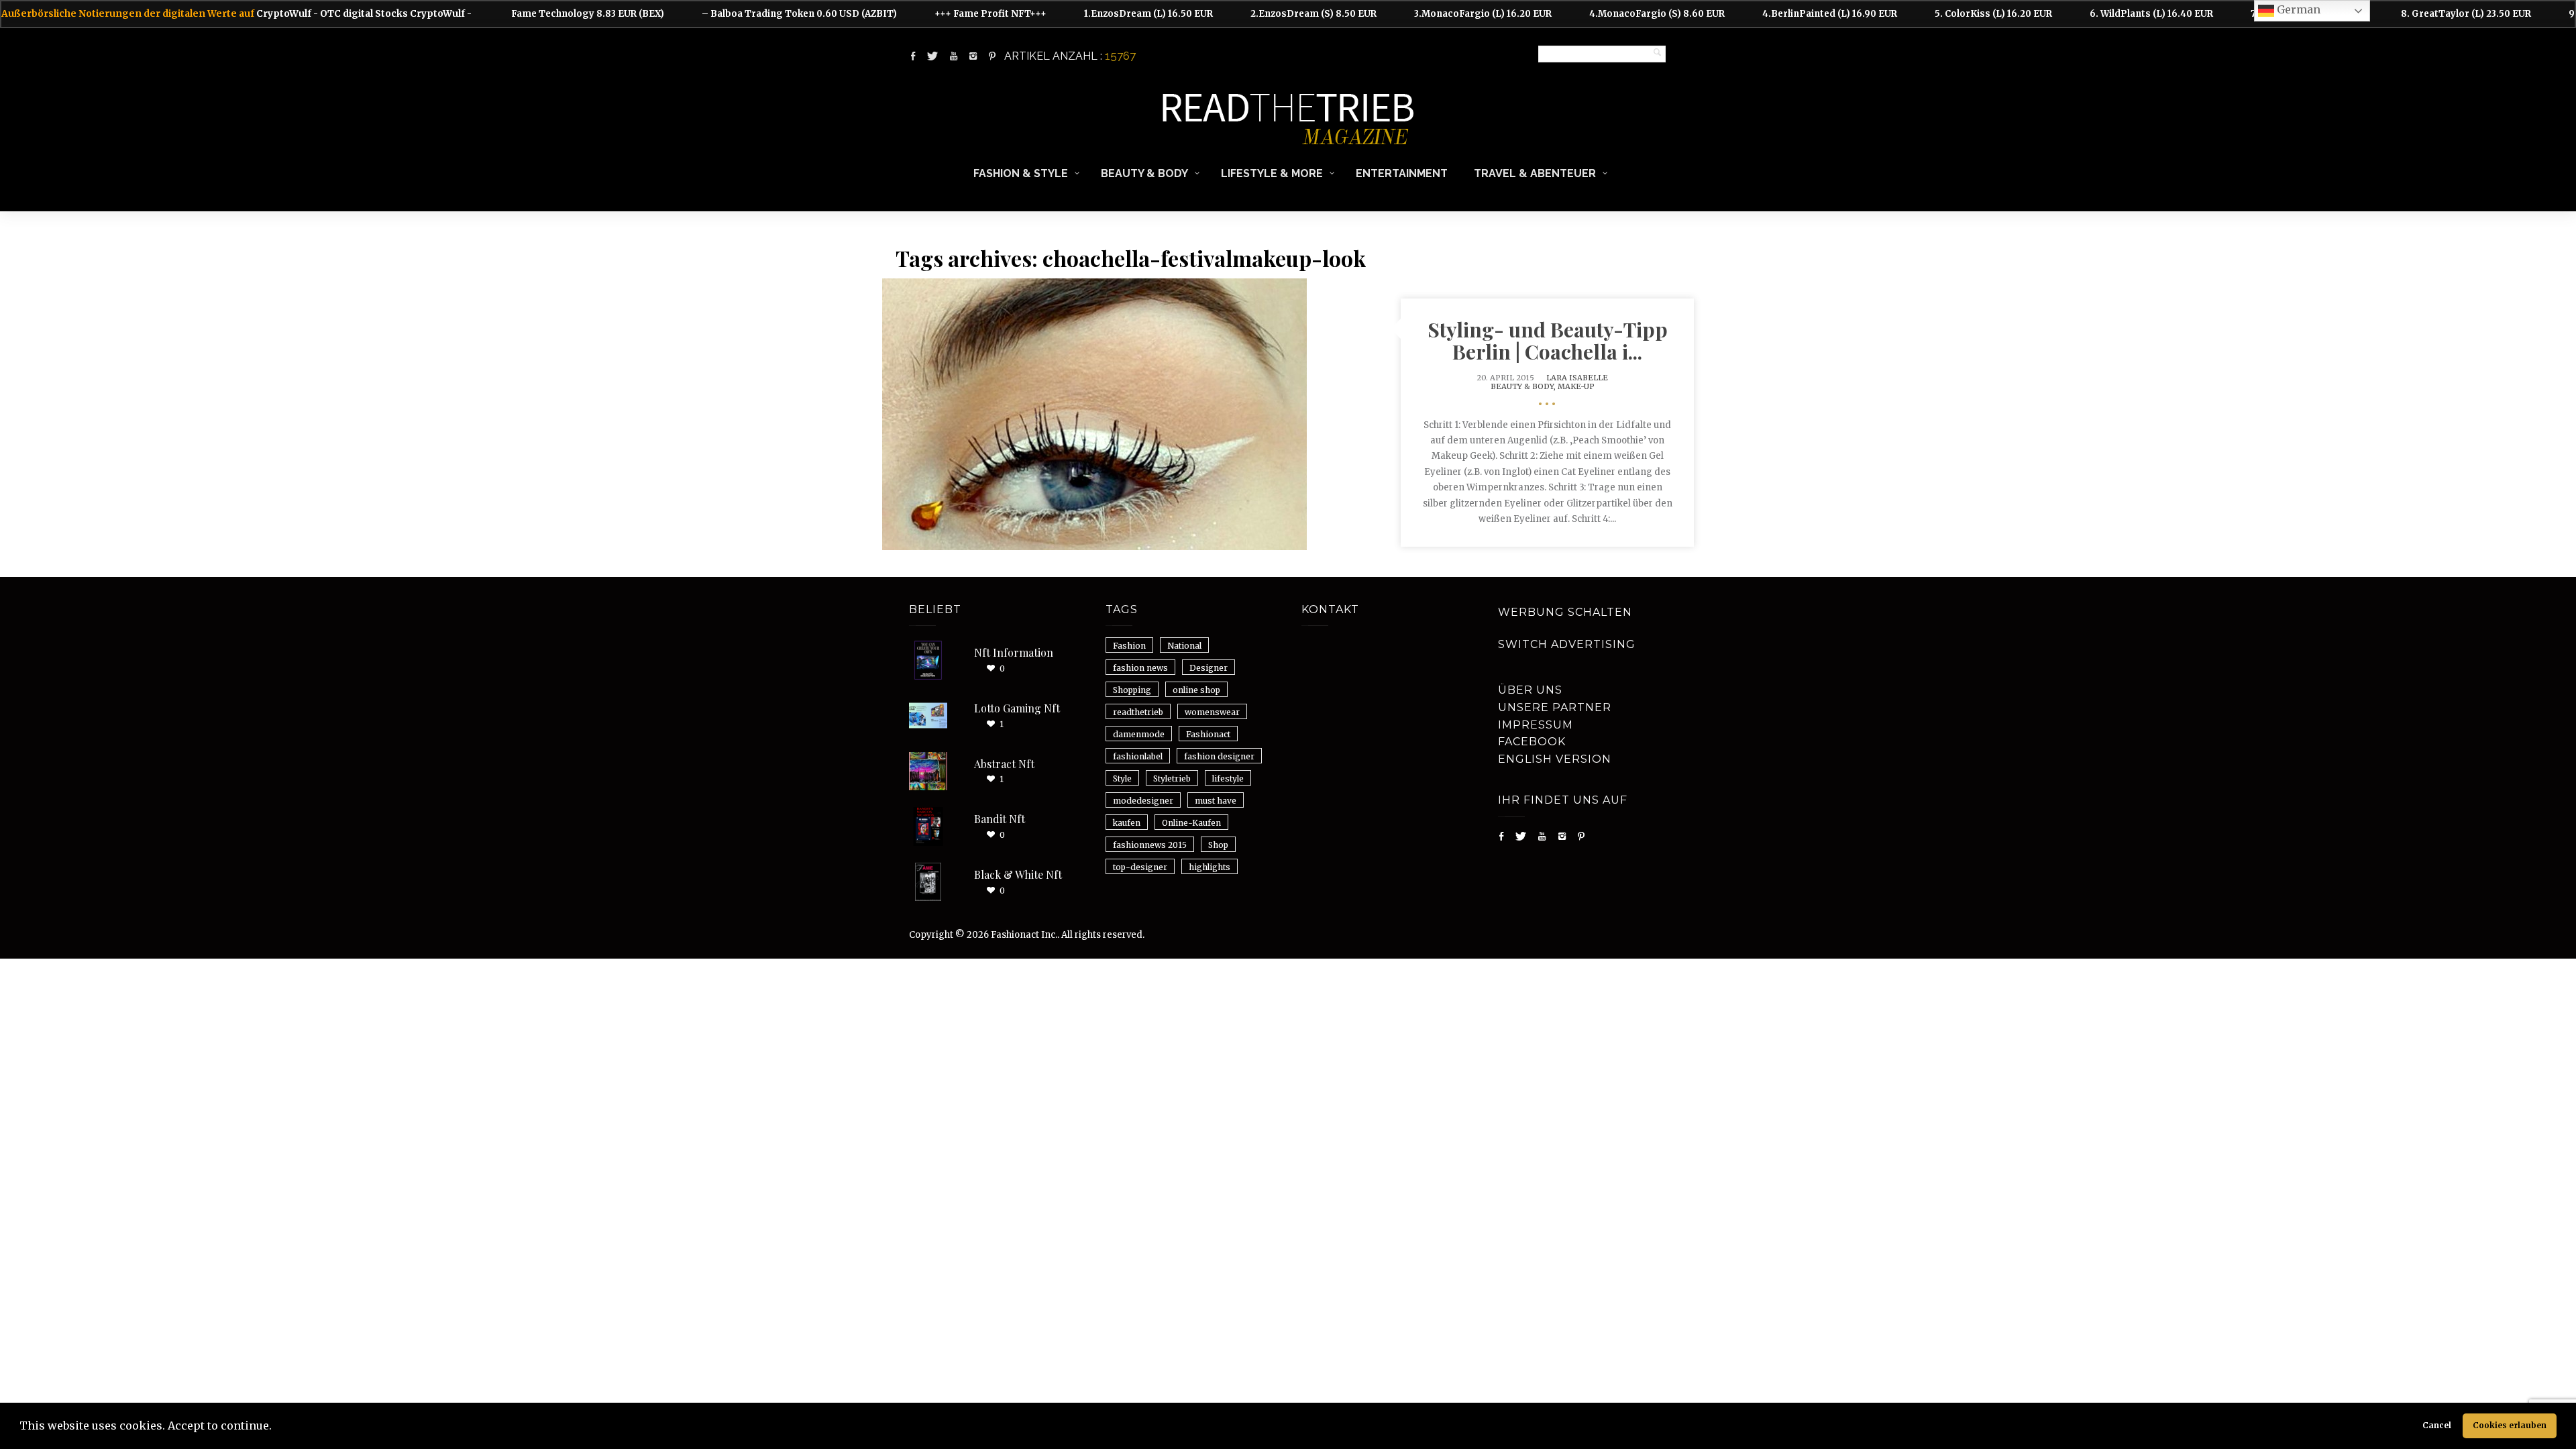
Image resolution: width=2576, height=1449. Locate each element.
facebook (1532, 742)
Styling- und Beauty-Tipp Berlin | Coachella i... (1548, 340)
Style (1122, 779)
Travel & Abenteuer (1535, 173)
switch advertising (1567, 644)
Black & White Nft (1018, 874)
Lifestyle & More (1272, 173)
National (1184, 646)
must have (1216, 801)
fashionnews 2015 (1150, 845)
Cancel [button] (2437, 1425)
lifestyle (1228, 779)
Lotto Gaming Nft (1017, 708)
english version (1555, 759)
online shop (1196, 690)
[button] (276, 1428)
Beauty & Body (1144, 173)
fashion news (1140, 668)
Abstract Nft (1004, 764)
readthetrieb (1138, 712)
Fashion (1129, 646)
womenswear (1212, 712)
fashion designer (1219, 756)
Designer (1209, 668)
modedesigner (1143, 801)
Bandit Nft (1000, 819)
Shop (1218, 845)
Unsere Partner (1555, 707)
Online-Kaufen (1191, 823)
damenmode (1139, 734)
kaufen (1127, 823)
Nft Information (1014, 652)
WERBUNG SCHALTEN (1565, 612)
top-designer (1140, 867)
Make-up (1576, 386)
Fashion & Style (1021, 173)
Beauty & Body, (1524, 386)
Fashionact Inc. (1024, 935)
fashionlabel (1138, 756)
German (2297, 9)
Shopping (1132, 690)
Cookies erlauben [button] (2510, 1425)
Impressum (1536, 725)
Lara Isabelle (1577, 378)
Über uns (1530, 690)
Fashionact (1208, 734)
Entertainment (1402, 173)
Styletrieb (1172, 779)
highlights (1210, 867)
